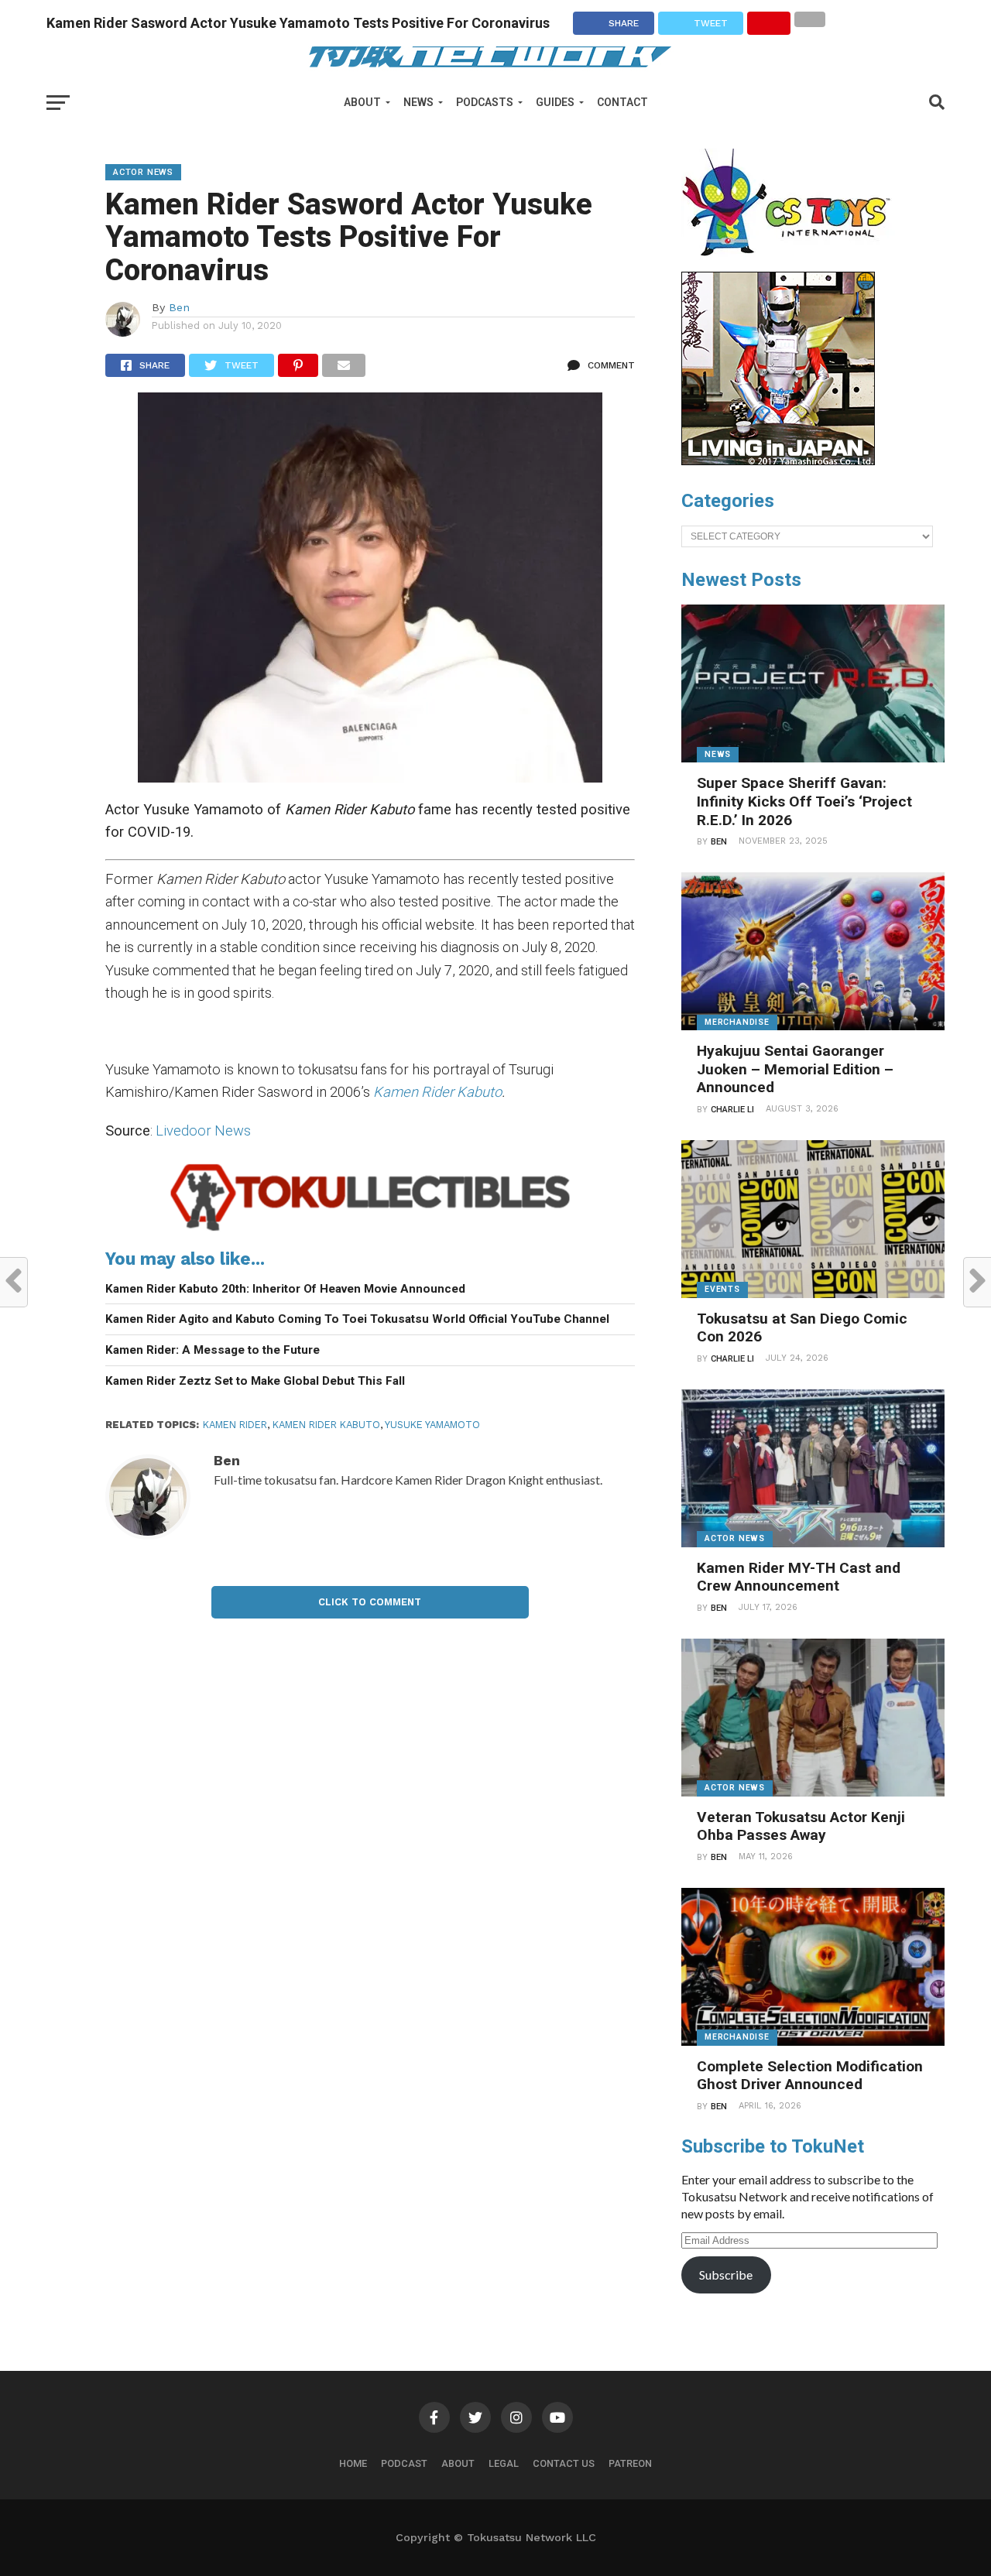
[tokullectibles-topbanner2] (370, 1230)
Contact (622, 102)
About (362, 102)
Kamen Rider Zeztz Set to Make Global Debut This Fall (255, 1381)
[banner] (778, 461)
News (418, 102)
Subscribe (726, 2275)
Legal (504, 2463)
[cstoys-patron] (792, 264)
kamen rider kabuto (326, 1425)
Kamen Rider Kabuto (437, 1092)
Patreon (630, 2463)
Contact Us (564, 2463)
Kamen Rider (235, 1425)
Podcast (404, 2463)
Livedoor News (203, 1130)
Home (353, 2463)
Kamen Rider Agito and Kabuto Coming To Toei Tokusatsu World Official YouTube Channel (357, 1319)
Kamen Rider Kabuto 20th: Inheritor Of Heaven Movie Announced (285, 1289)
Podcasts (485, 102)
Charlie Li (732, 1110)
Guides (555, 102)
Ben (179, 307)
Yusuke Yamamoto (432, 1425)
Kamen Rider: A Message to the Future (213, 1350)
